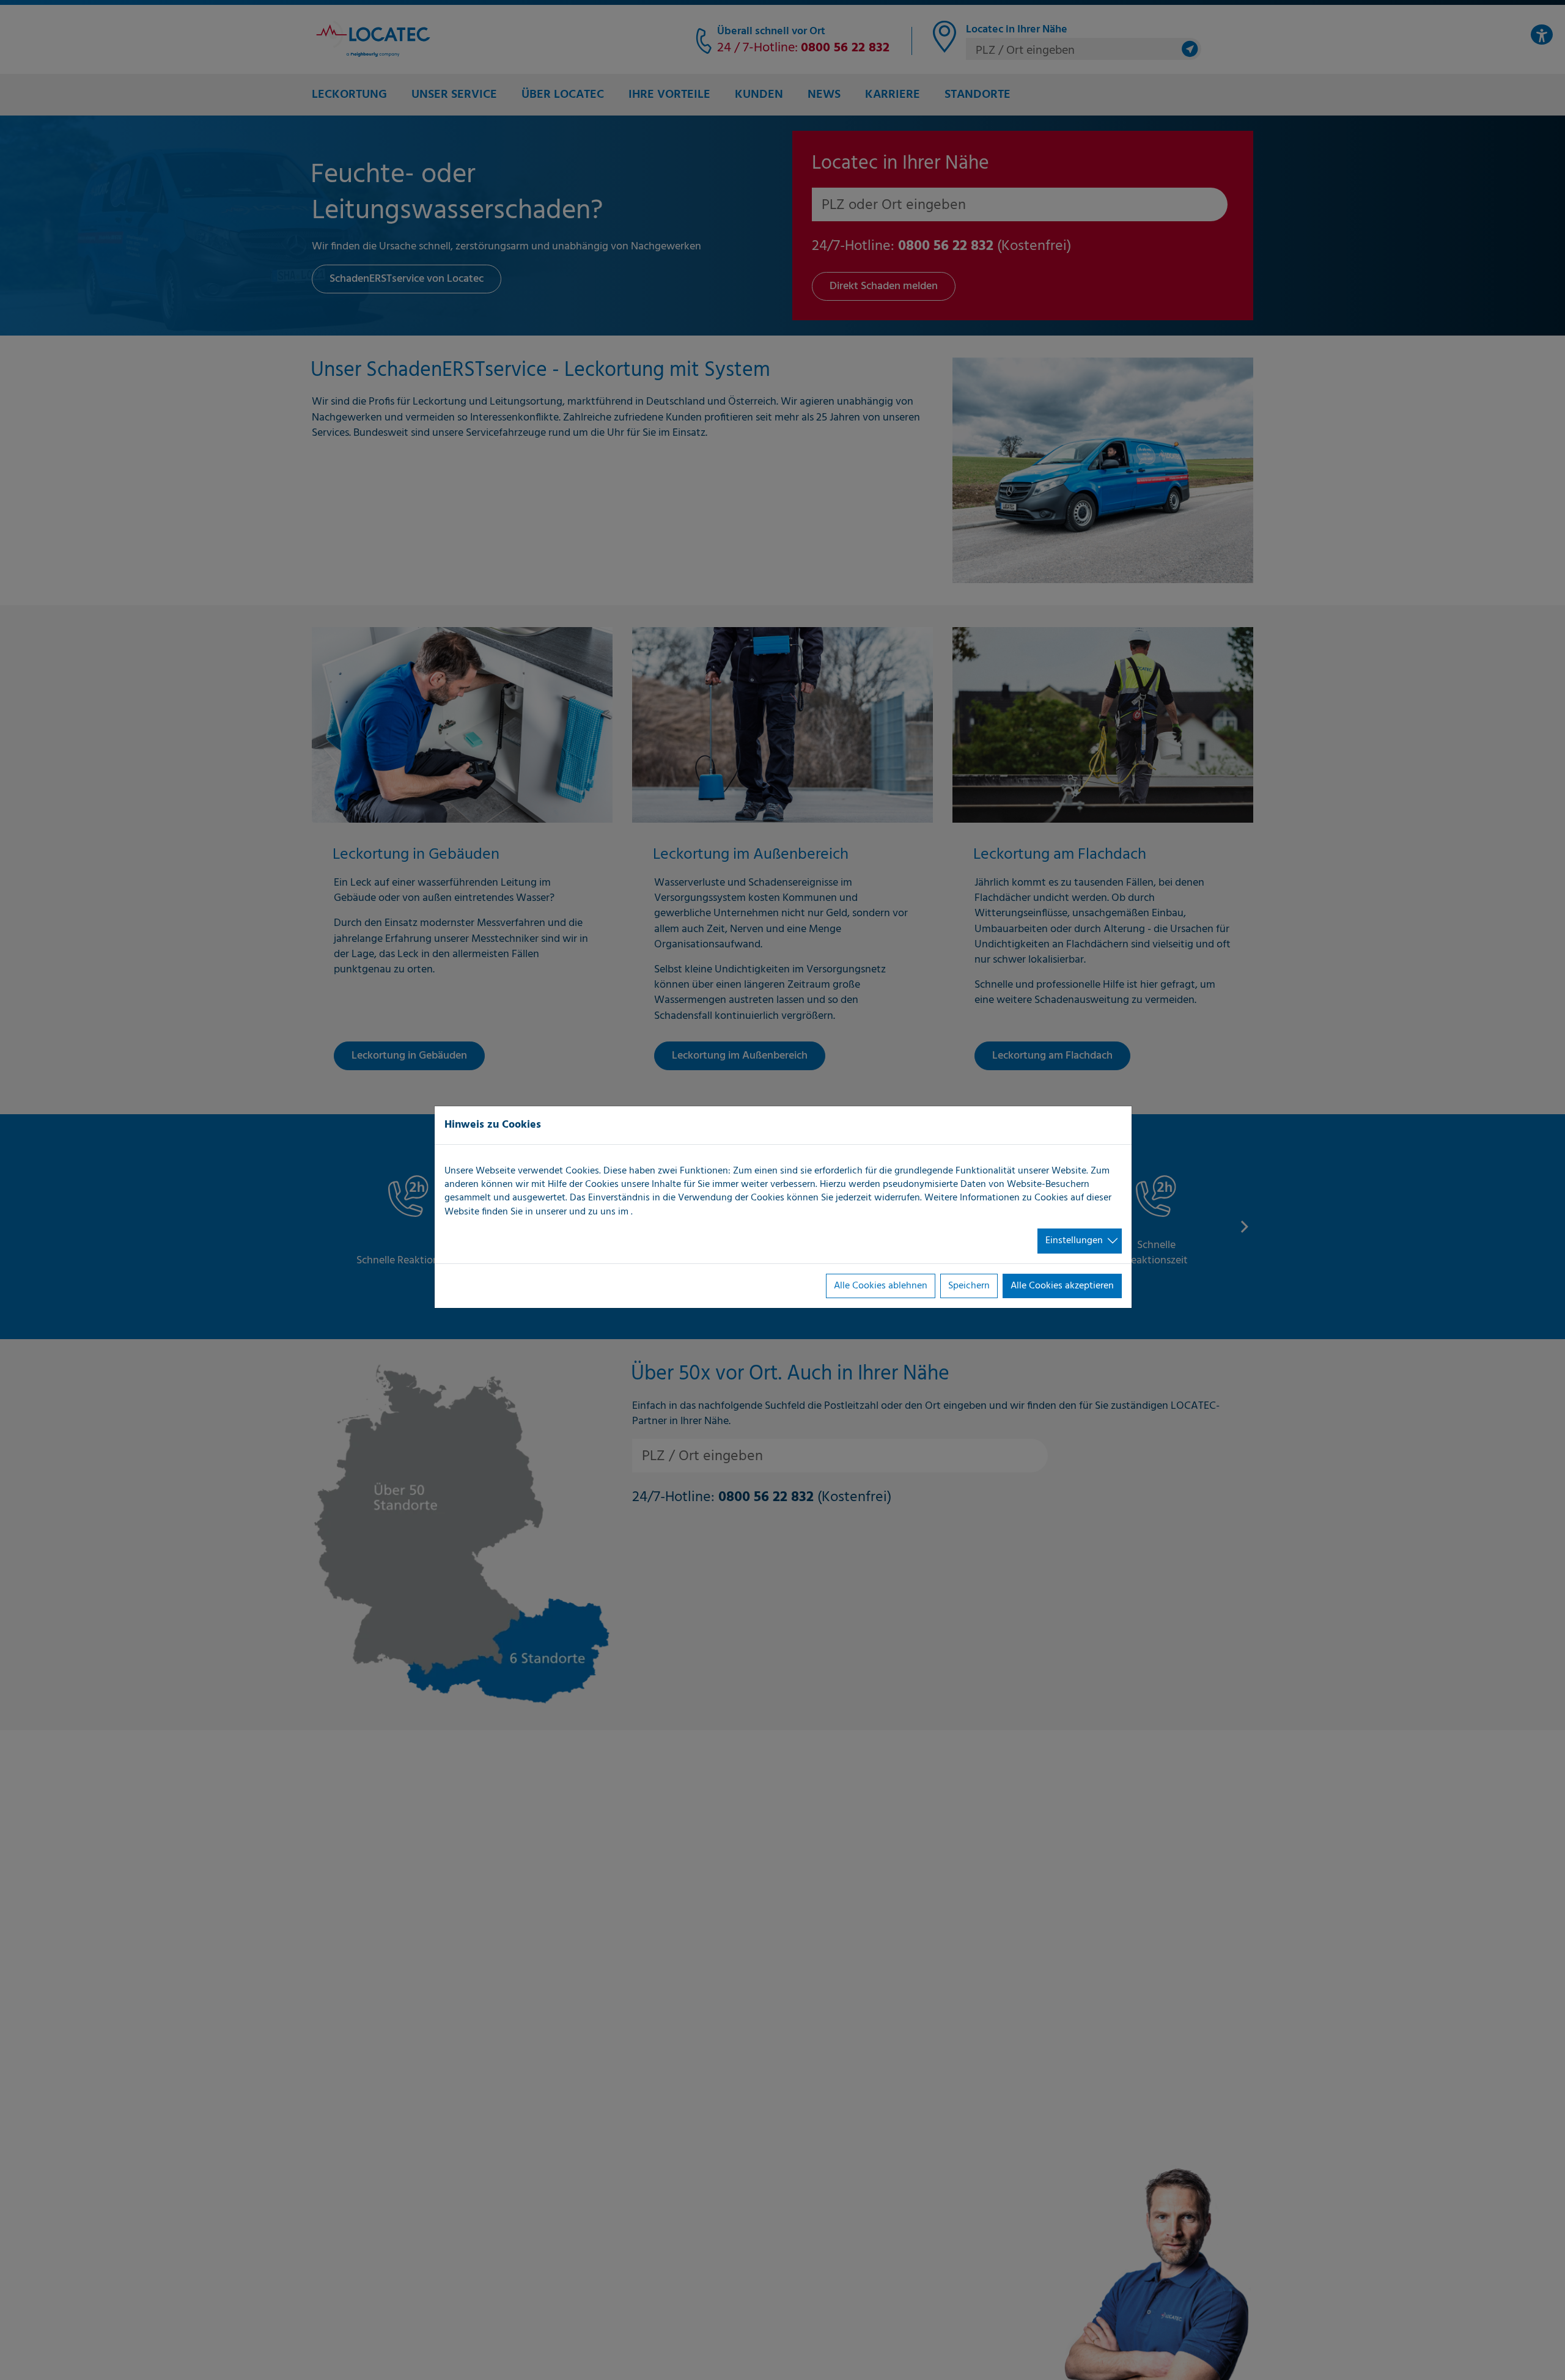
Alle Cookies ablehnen (881, 1286)
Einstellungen (1074, 1241)
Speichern (969, 1286)
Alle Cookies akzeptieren (1062, 1286)
